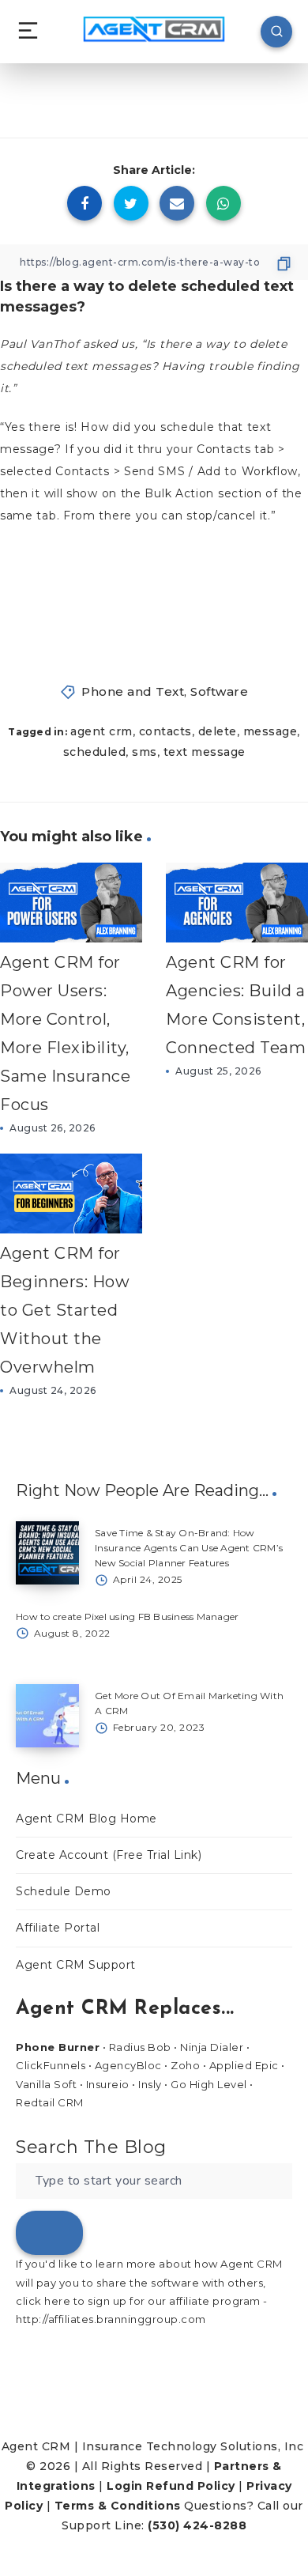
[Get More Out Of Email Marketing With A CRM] (47, 1716)
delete (218, 731)
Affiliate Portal (58, 1928)
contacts (165, 731)
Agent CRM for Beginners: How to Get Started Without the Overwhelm (65, 1310)
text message (205, 752)
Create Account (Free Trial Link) (109, 1855)
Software (219, 691)
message (270, 731)
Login (125, 2486)
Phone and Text (133, 691)
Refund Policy (191, 2486)
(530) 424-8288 (197, 2525)
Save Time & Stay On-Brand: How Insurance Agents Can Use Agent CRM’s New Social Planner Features (189, 1548)
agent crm (101, 731)
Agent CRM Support (76, 1965)
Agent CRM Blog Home (86, 1819)
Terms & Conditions (118, 2506)
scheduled (95, 752)
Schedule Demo (64, 1891)
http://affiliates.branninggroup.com (111, 2319)
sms (145, 752)
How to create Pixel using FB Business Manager (127, 1617)
